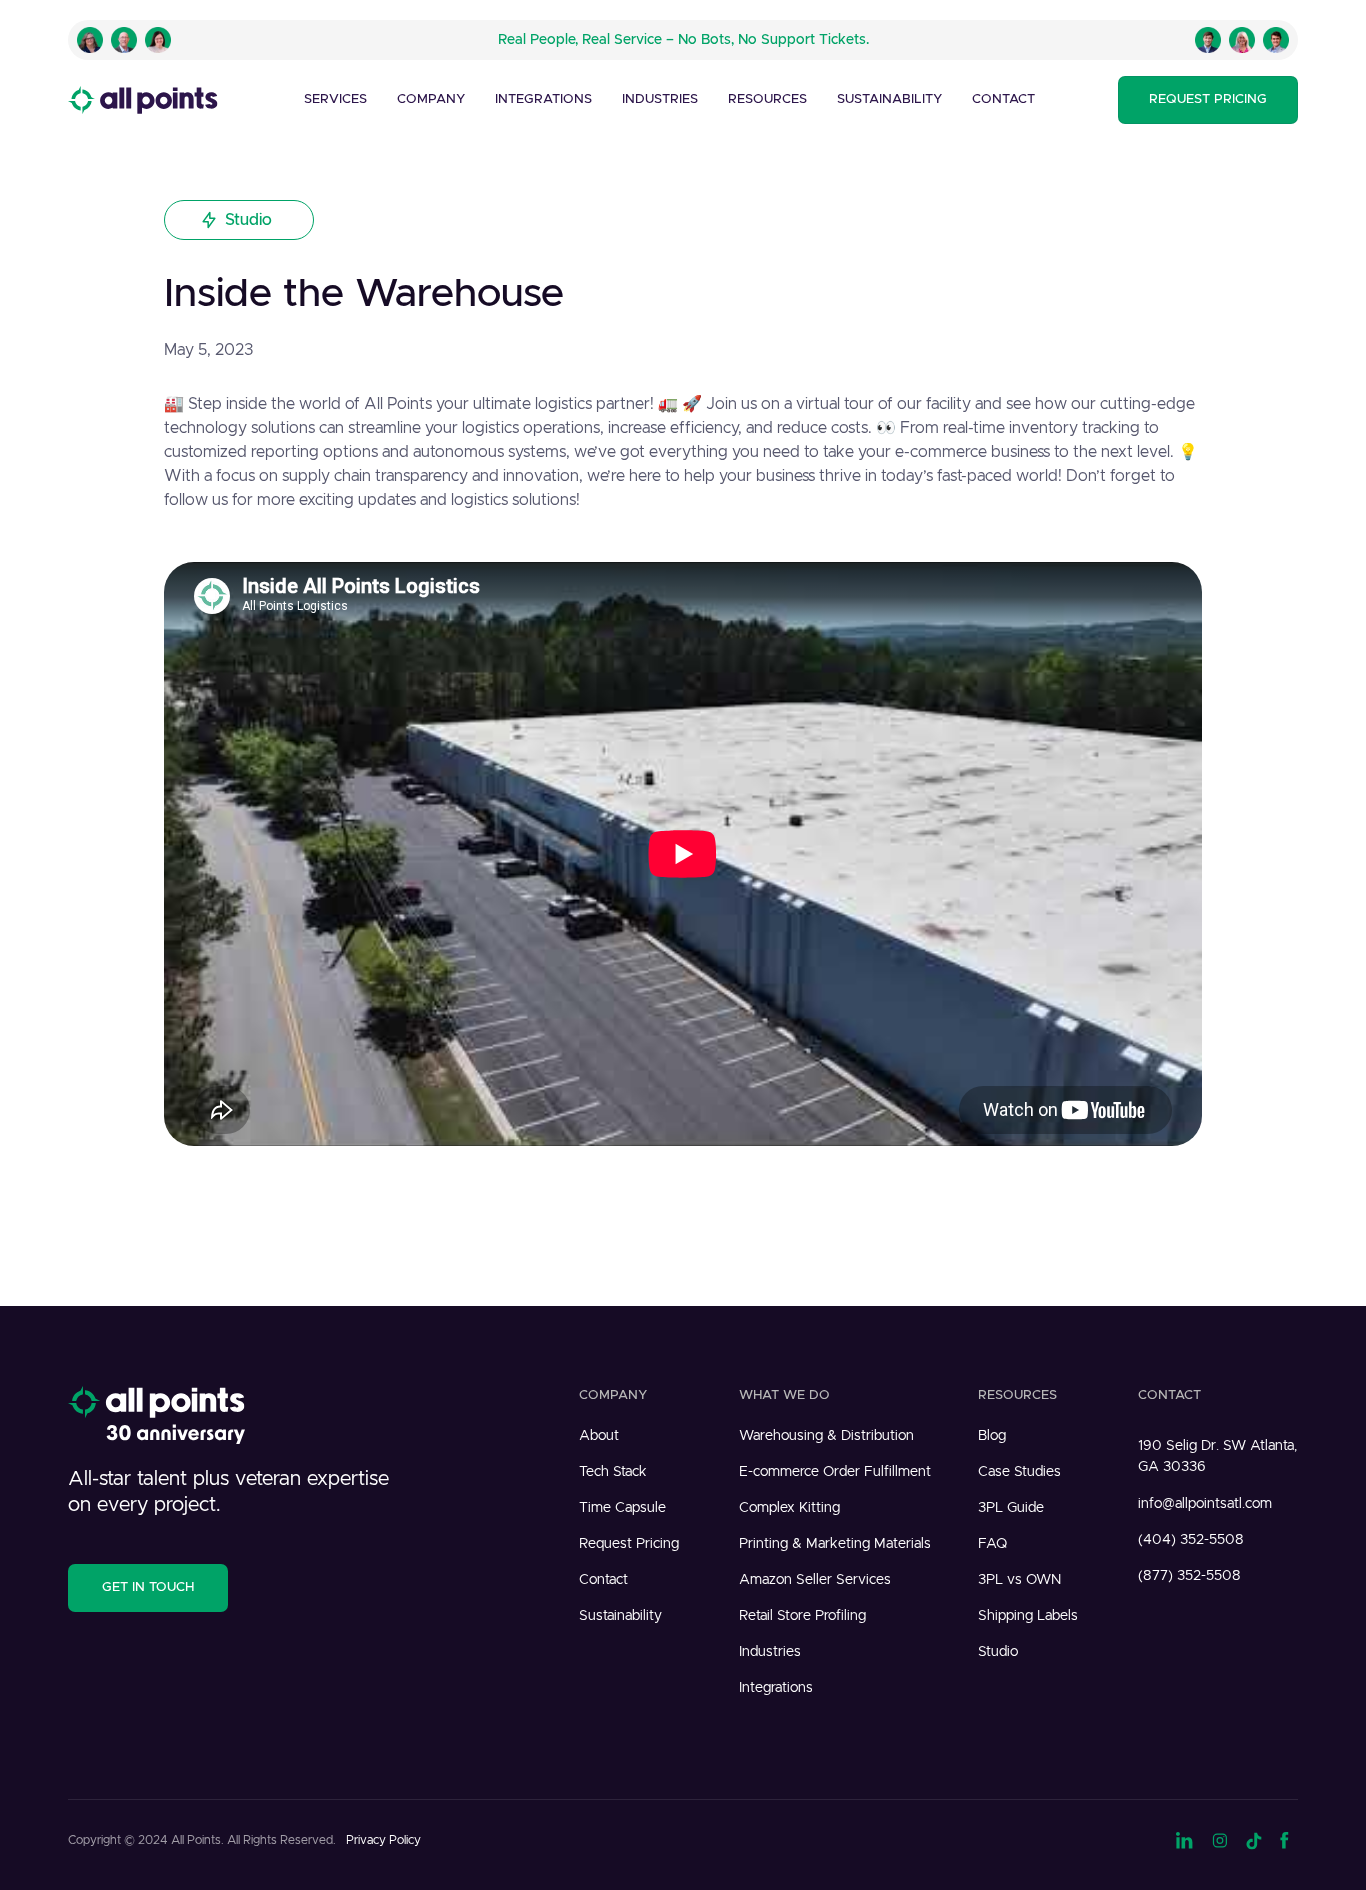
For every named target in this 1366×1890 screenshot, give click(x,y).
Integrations (543, 99)
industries (660, 99)
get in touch (148, 1587)
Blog (992, 1436)
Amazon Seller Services (815, 1580)
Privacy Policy (383, 1840)
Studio (998, 1652)
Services (335, 99)
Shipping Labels (1028, 1616)
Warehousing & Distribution (826, 1436)
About (599, 1436)
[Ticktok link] (1254, 1839)
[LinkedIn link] (1185, 1839)
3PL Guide (1011, 1508)
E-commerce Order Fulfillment (835, 1472)
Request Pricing (629, 1544)
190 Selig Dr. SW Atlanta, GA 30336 (1217, 1456)
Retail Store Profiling (802, 1616)
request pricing (1208, 99)
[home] (143, 100)
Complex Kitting (789, 1508)
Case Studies (1019, 1472)
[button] (335, 100)
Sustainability (889, 99)
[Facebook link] (1289, 1839)
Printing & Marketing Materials (835, 1544)
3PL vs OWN (1019, 1580)
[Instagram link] (1220, 1839)
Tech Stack (613, 1472)
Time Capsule (622, 1508)
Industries (770, 1652)
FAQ (992, 1544)
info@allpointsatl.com (1205, 1504)
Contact (1003, 99)
